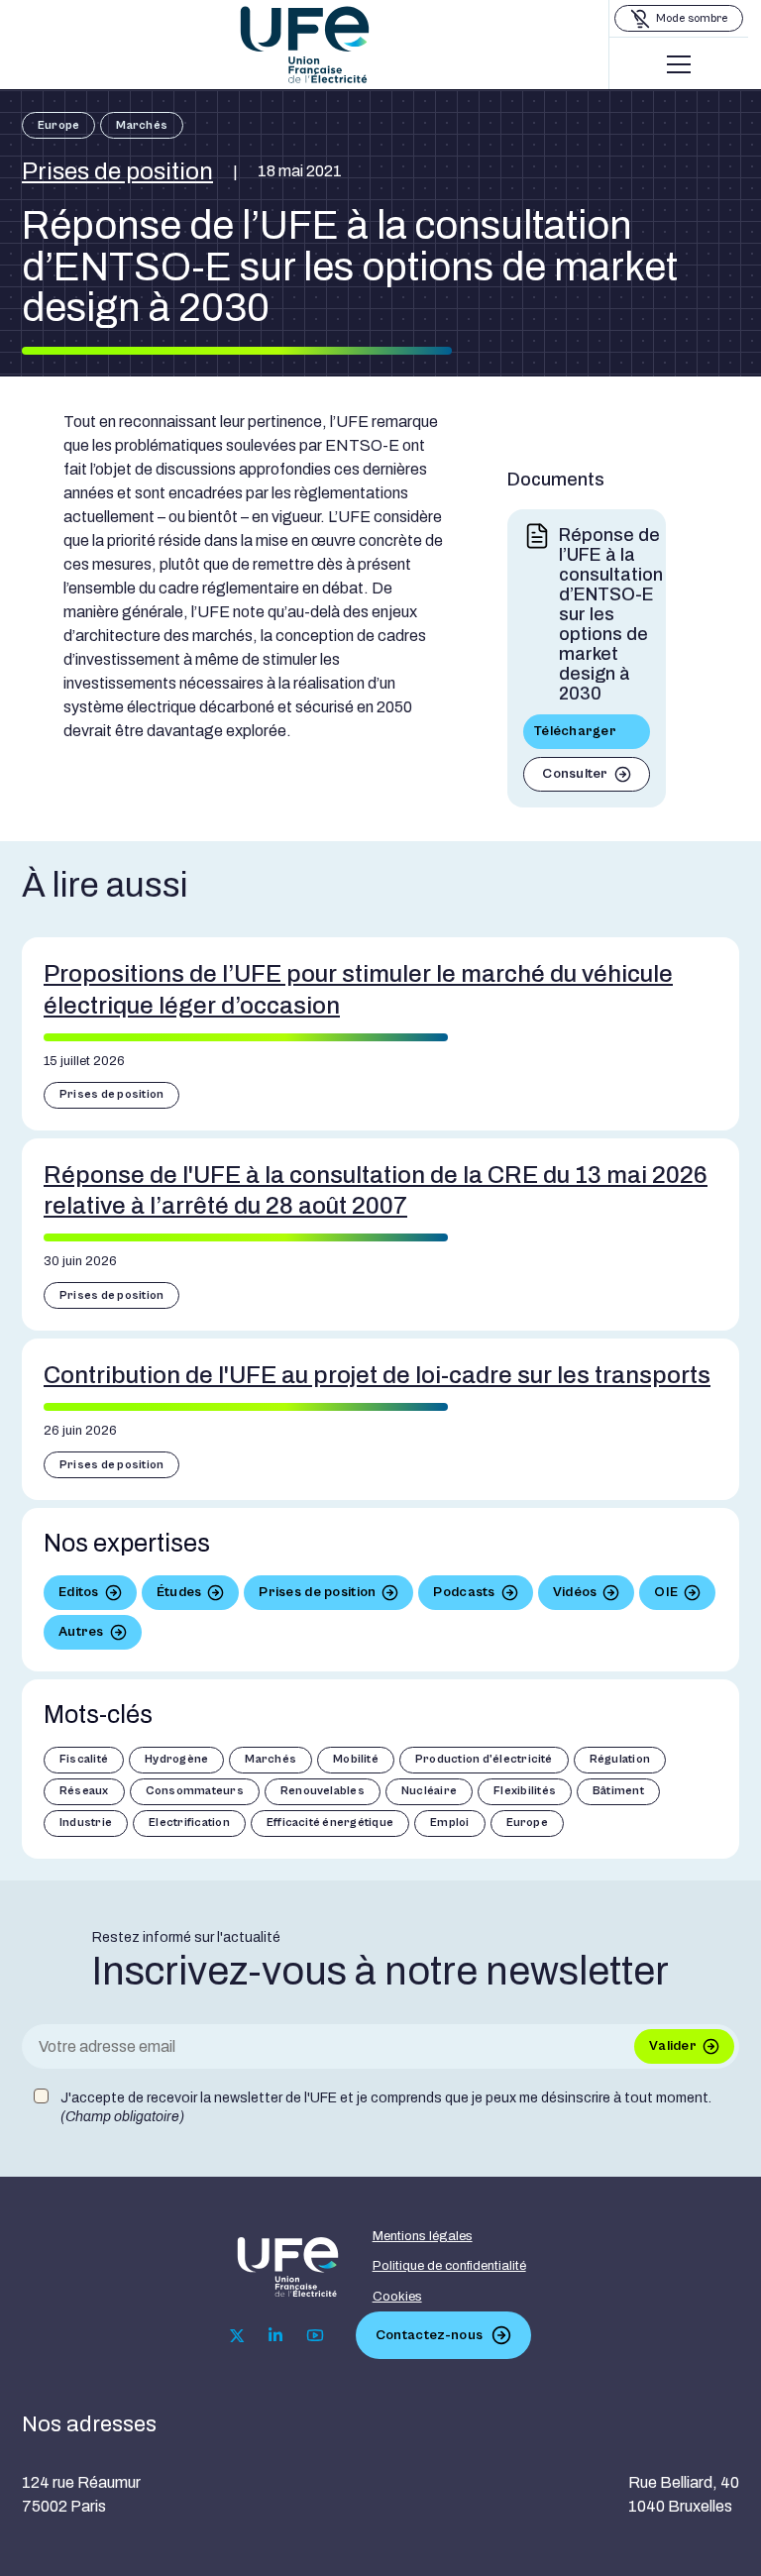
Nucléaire (429, 1791)
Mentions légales (423, 2236)
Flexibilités (525, 1791)
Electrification (189, 1823)
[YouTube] (315, 2335)
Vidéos (575, 1592)
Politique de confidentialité (449, 2266)
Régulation (620, 1759)
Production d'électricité (484, 1759)
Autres (81, 1632)
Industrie (86, 1823)
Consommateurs (195, 1791)
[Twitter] (237, 2336)
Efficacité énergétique (330, 1823)
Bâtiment (618, 1791)
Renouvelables (323, 1791)
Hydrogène (176, 1759)
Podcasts (464, 1592)
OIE (666, 1592)
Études (179, 1592)
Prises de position (117, 171)
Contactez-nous (429, 2335)
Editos (79, 1592)
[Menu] (679, 64)
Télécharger (575, 731)
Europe (58, 125)
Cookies (397, 2297)
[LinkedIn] (275, 2335)
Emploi (449, 1823)
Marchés (142, 125)
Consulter (575, 774)
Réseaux (84, 1791)
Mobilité (356, 1759)
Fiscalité (84, 1759)
